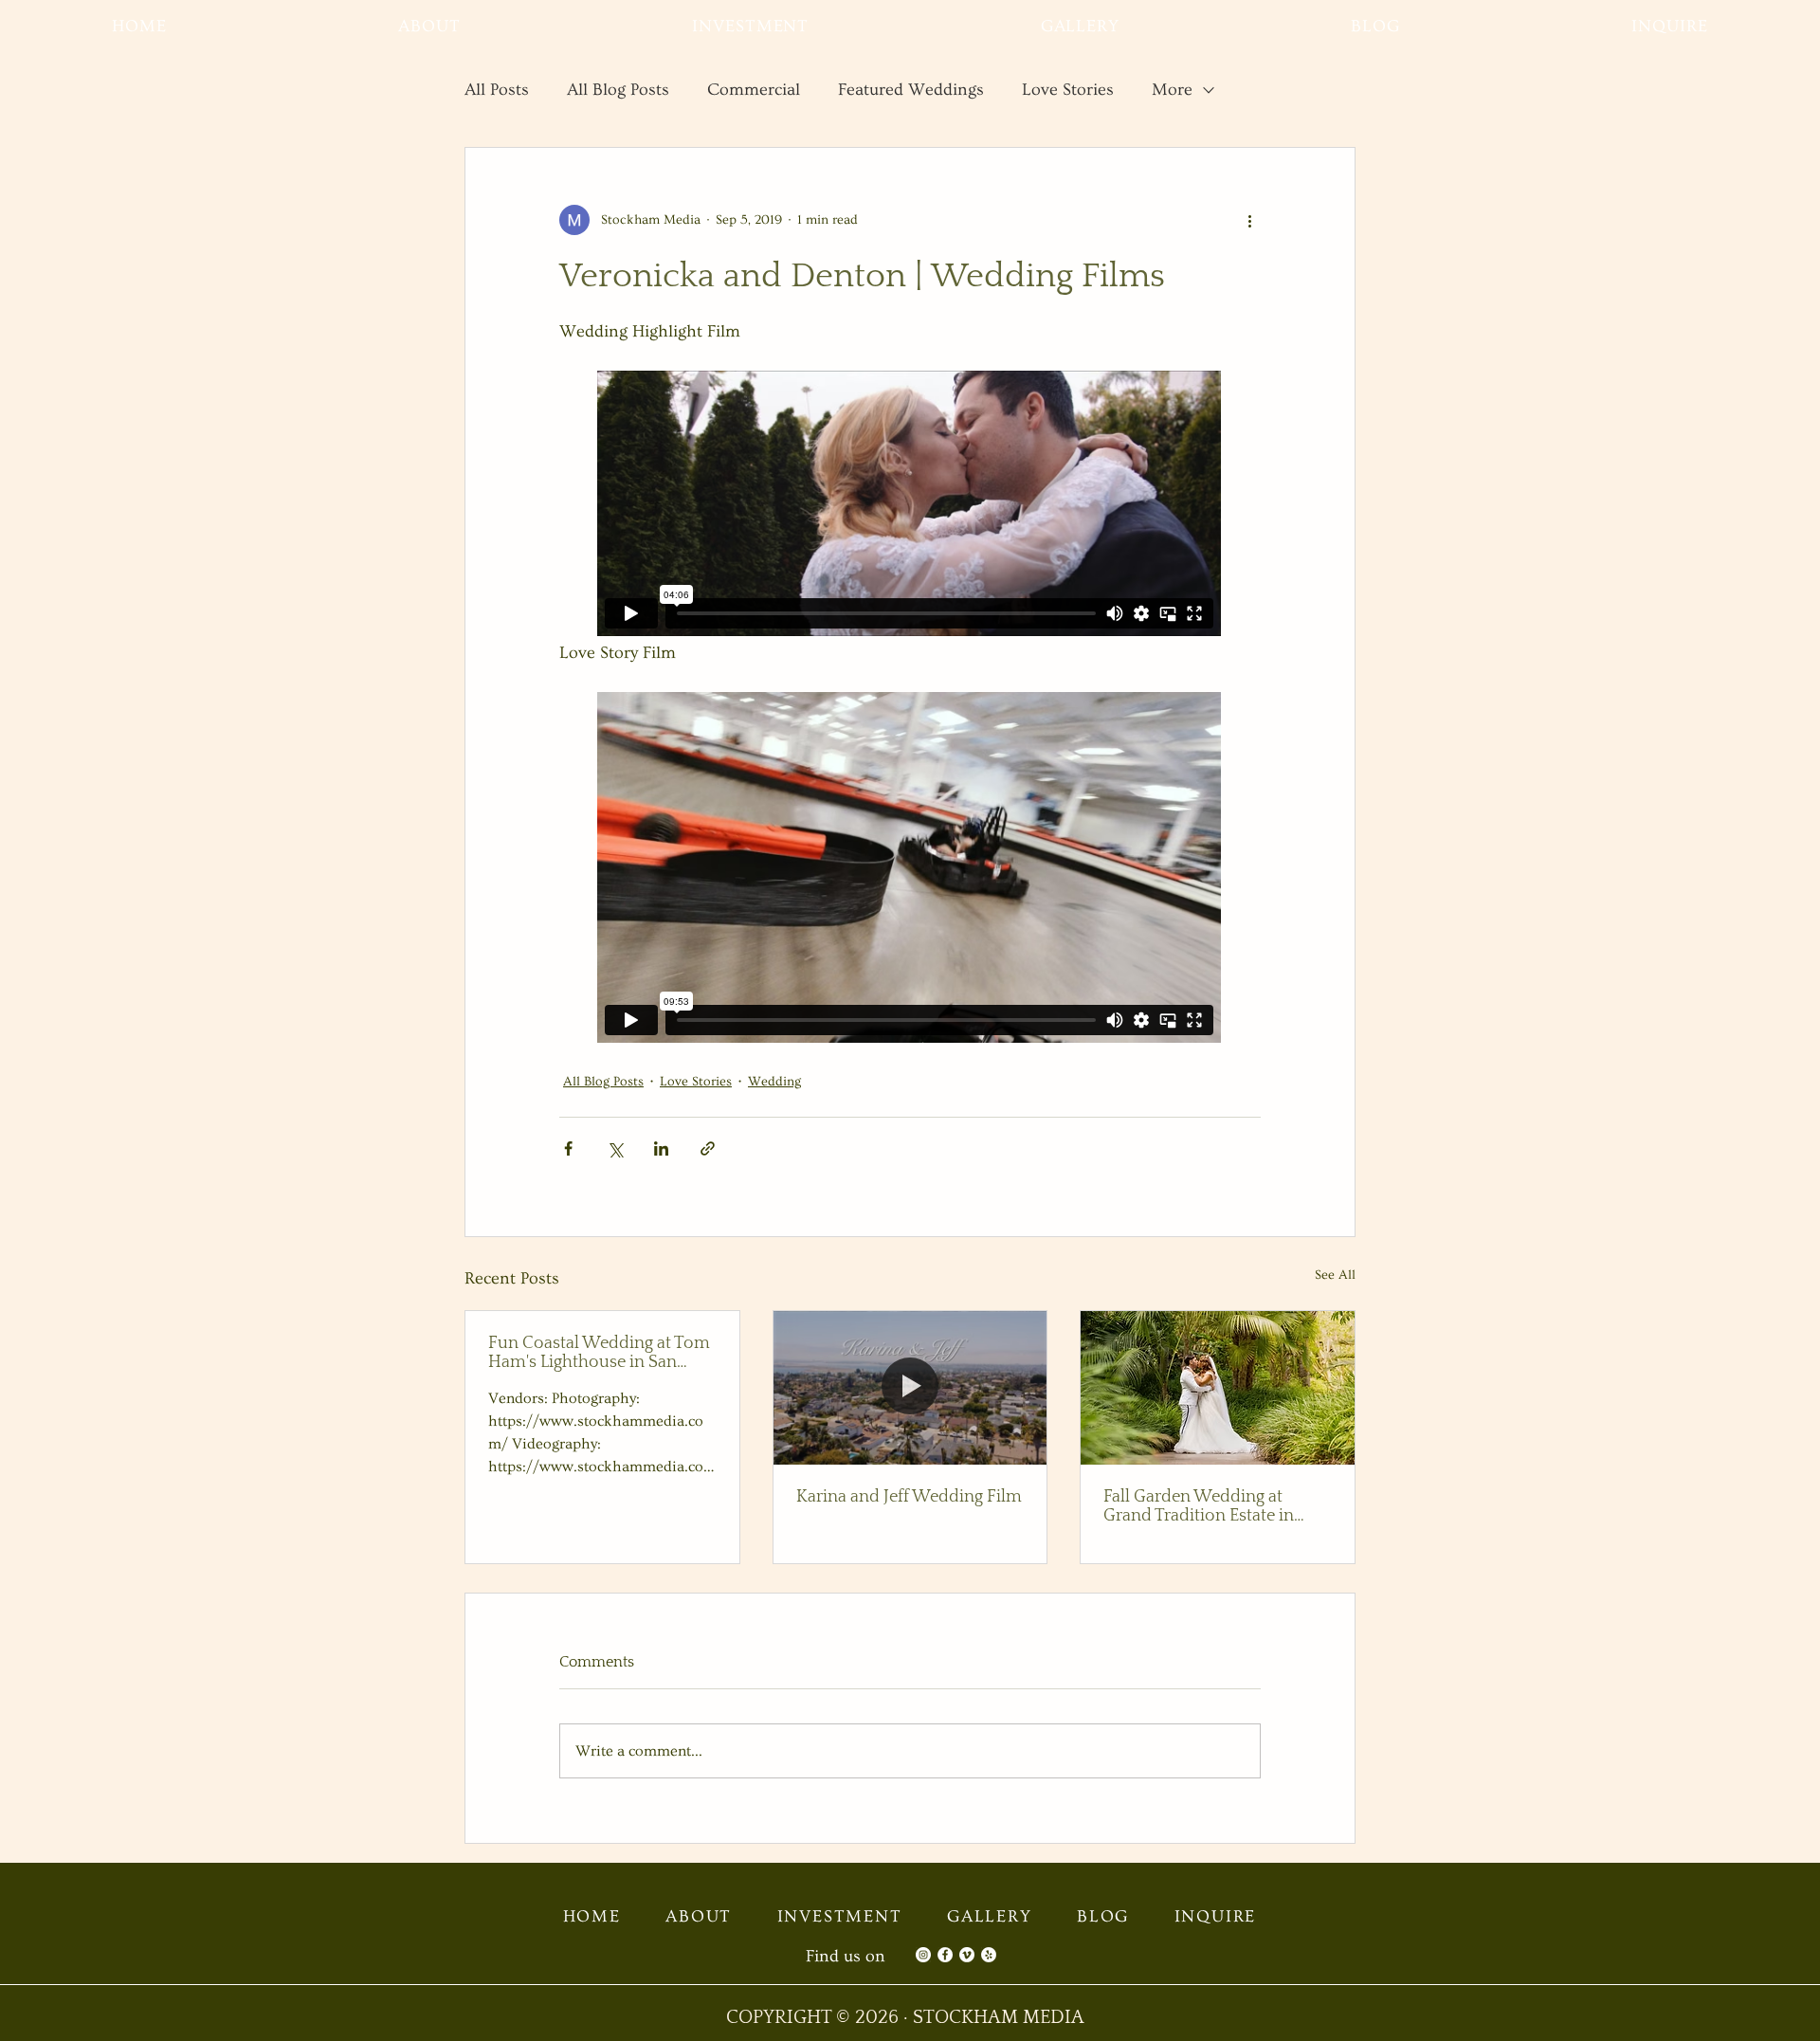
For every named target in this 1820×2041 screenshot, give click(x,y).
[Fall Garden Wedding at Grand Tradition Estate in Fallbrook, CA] (1218, 1388)
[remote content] (910, 505)
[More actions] (1249, 220)
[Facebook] (945, 1955)
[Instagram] (923, 1955)
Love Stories (1068, 90)
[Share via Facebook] (568, 1148)
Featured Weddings (911, 90)
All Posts (497, 90)
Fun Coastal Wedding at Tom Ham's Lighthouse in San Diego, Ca (599, 1353)
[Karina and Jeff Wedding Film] (910, 1388)
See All (1335, 1275)
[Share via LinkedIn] (661, 1148)
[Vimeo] (967, 1955)
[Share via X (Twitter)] (615, 1148)
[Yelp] (989, 1955)
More (1172, 90)
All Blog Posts (618, 90)
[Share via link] (708, 1148)
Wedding (774, 1082)
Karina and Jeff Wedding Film (909, 1497)
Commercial (754, 90)
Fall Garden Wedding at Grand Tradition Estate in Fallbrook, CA (1199, 1506)
